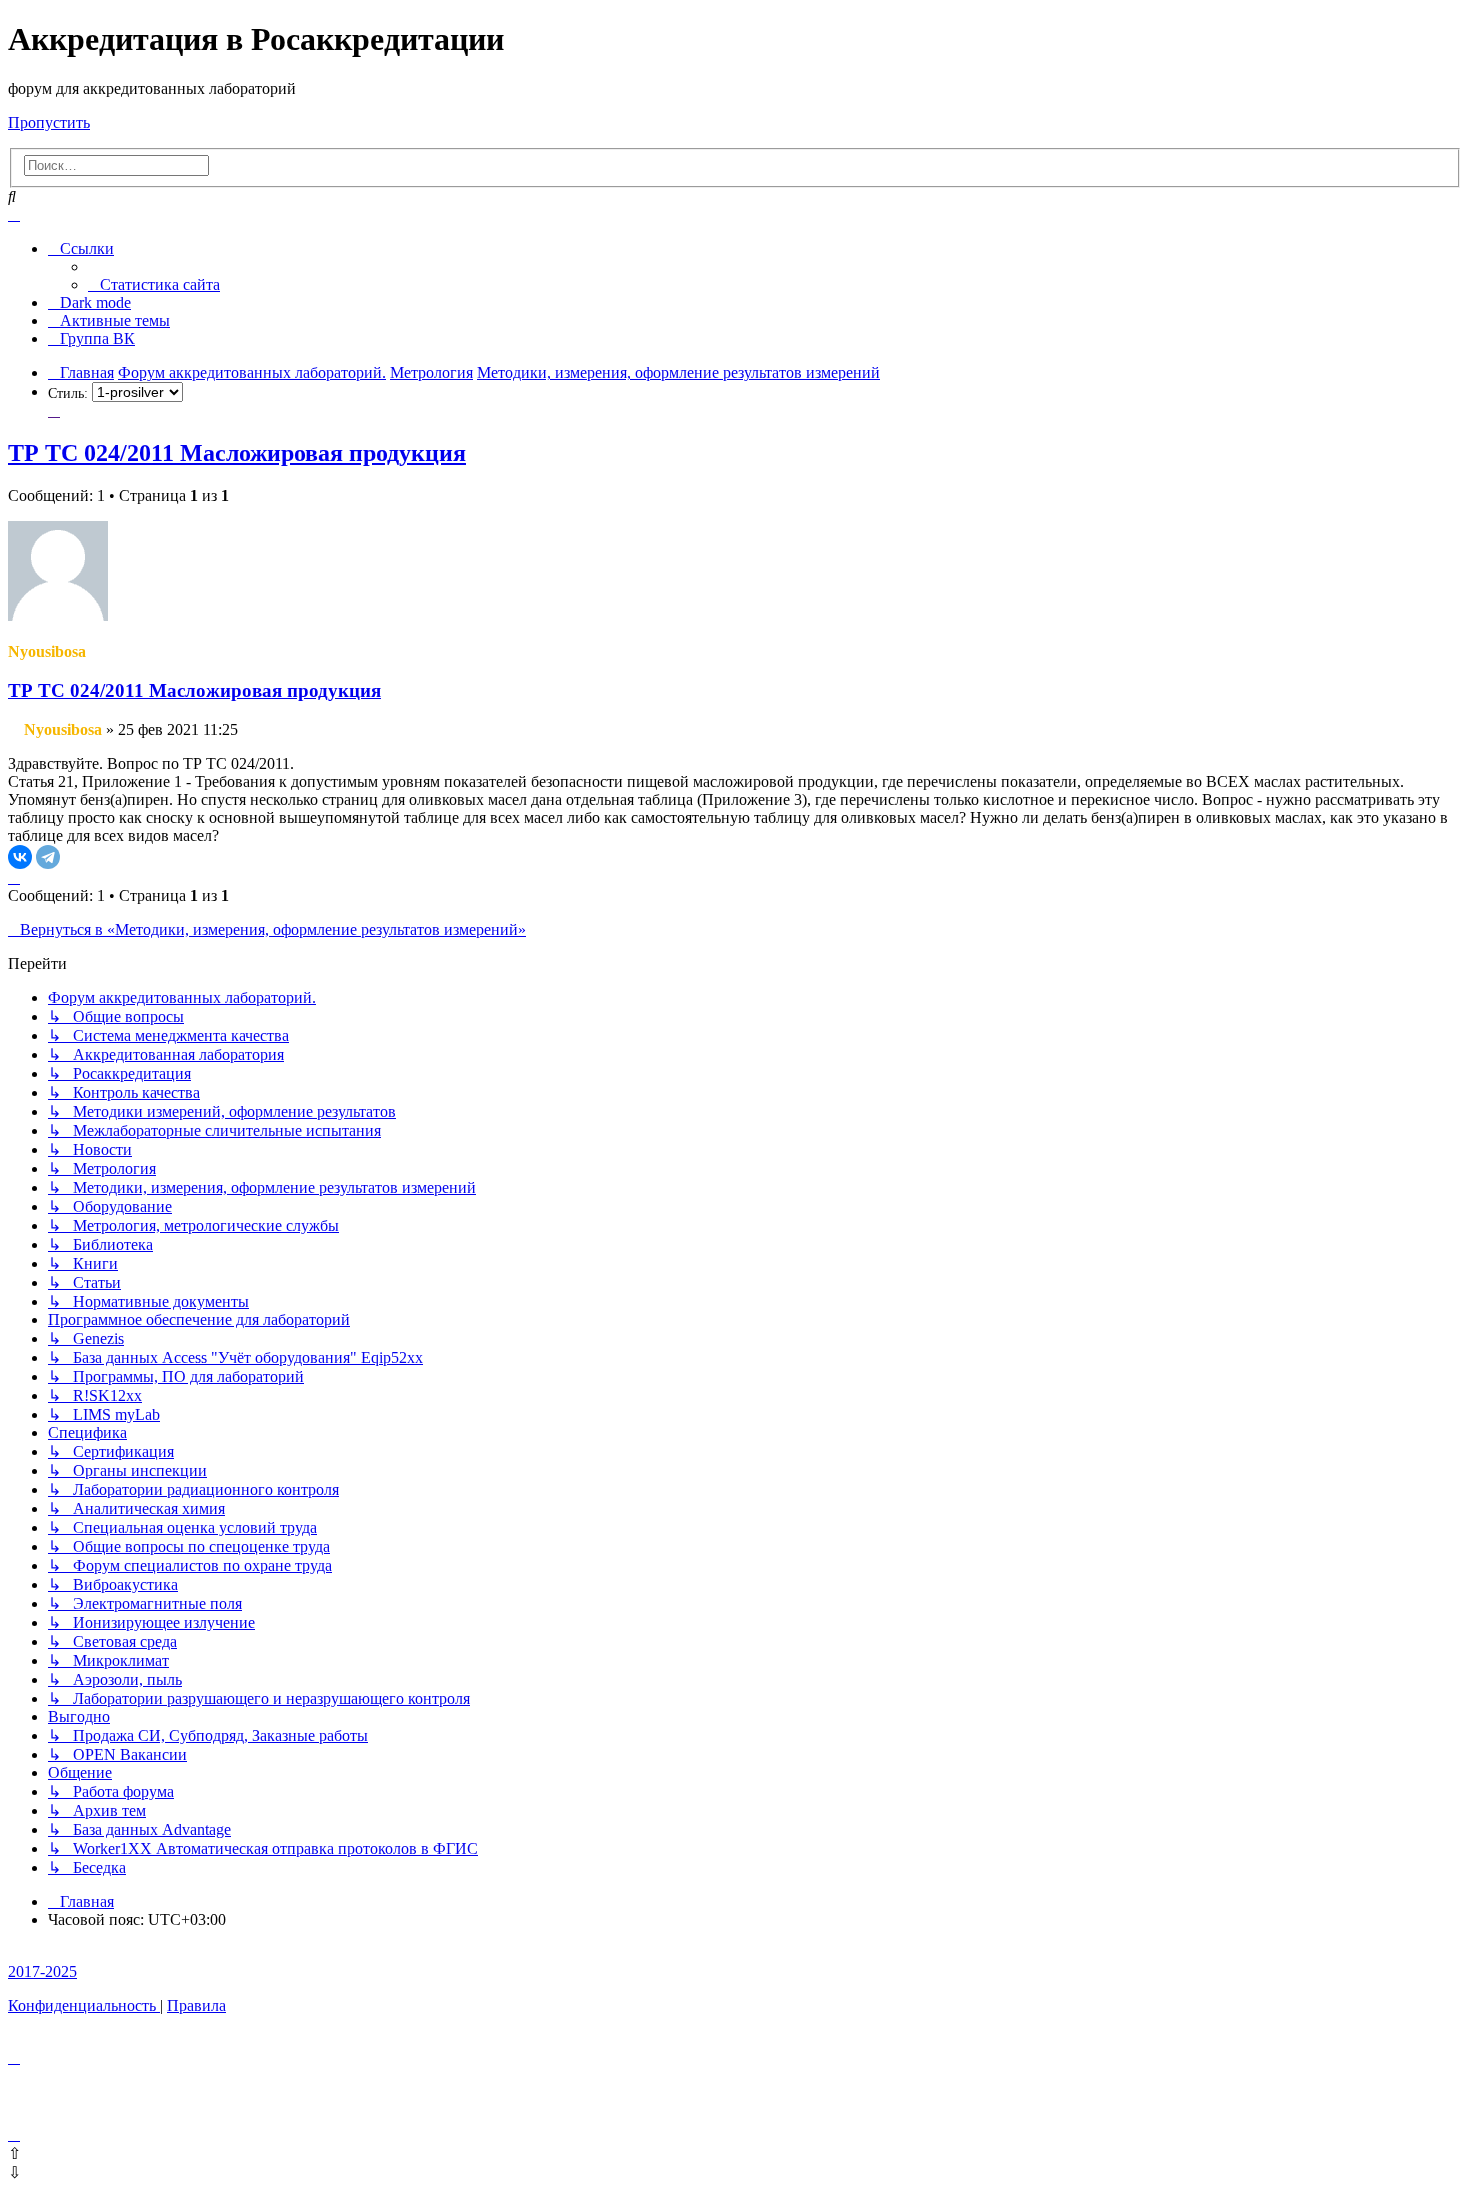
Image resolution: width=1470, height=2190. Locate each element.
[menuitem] (154, 284)
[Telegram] (48, 857)
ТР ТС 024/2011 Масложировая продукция (237, 453)
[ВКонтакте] (20, 857)
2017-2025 (42, 1971)
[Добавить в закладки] (54, 410)
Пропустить (49, 122)
